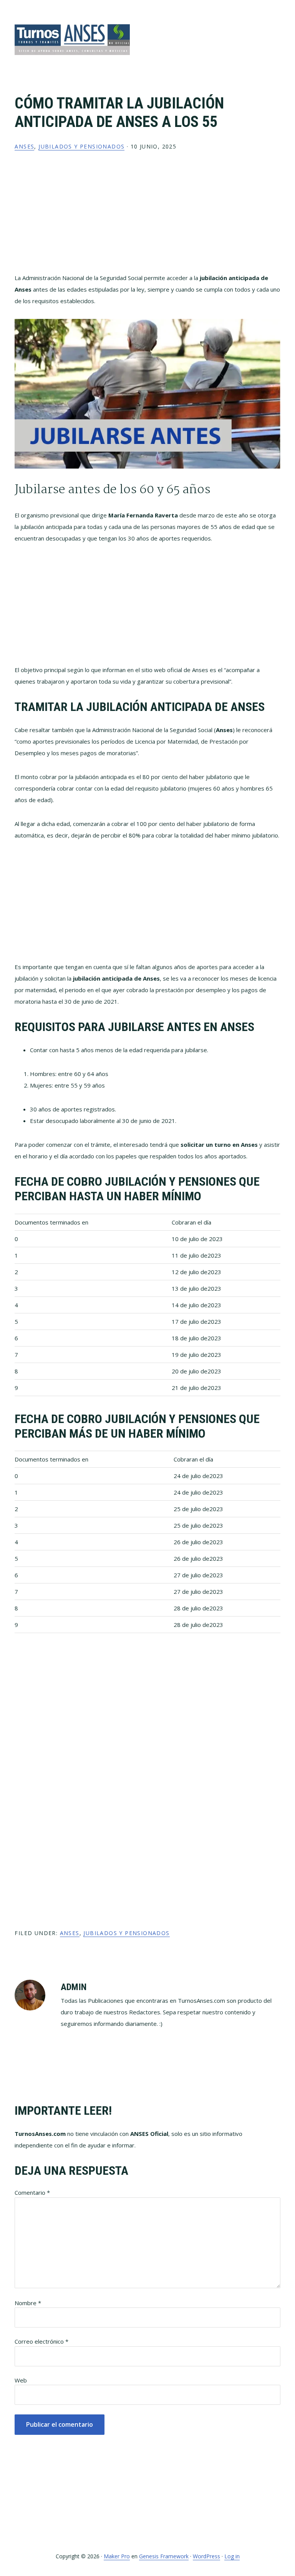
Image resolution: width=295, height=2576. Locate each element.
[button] (275, 30)
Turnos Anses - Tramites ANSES (72, 39)
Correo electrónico (41, 2341)
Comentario (32, 2192)
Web (21, 2380)
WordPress (206, 2556)
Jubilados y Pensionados (81, 146)
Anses (24, 146)
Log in (232, 2556)
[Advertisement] (148, 218)
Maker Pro (117, 2556)
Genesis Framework (164, 2556)
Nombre (28, 2303)
